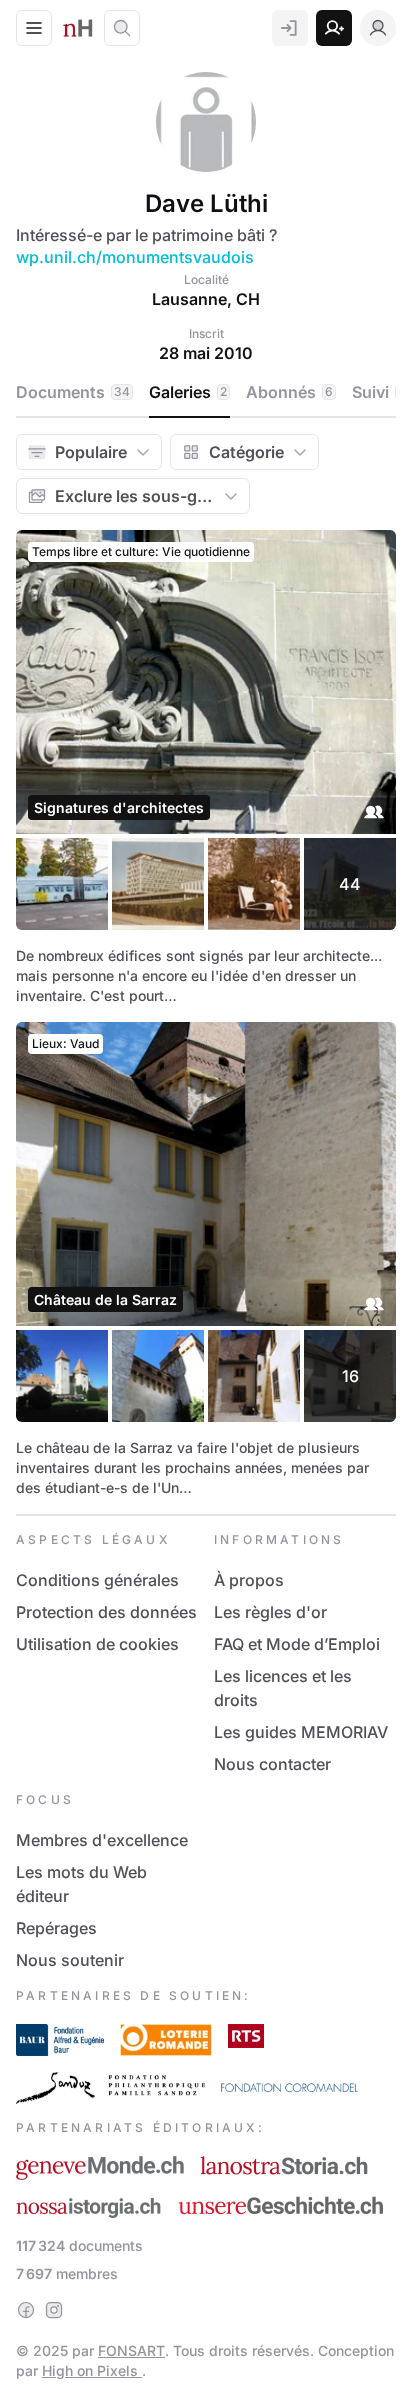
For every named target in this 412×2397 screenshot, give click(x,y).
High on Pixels (92, 2370)
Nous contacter (272, 1764)
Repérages (56, 1928)
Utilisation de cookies (97, 1644)
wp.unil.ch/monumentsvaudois (135, 257)
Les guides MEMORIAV (301, 1732)
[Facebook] (26, 2310)
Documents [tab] (73, 392)
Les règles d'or (270, 1612)
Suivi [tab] (379, 392)
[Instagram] (54, 2310)
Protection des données (106, 1612)
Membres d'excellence (102, 1840)
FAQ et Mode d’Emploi (297, 1644)
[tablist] (212, 393)
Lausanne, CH (206, 299)
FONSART (131, 2350)
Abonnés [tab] (289, 392)
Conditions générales (97, 1580)
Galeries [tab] (188, 392)
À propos (249, 1580)
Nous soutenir (70, 1960)
